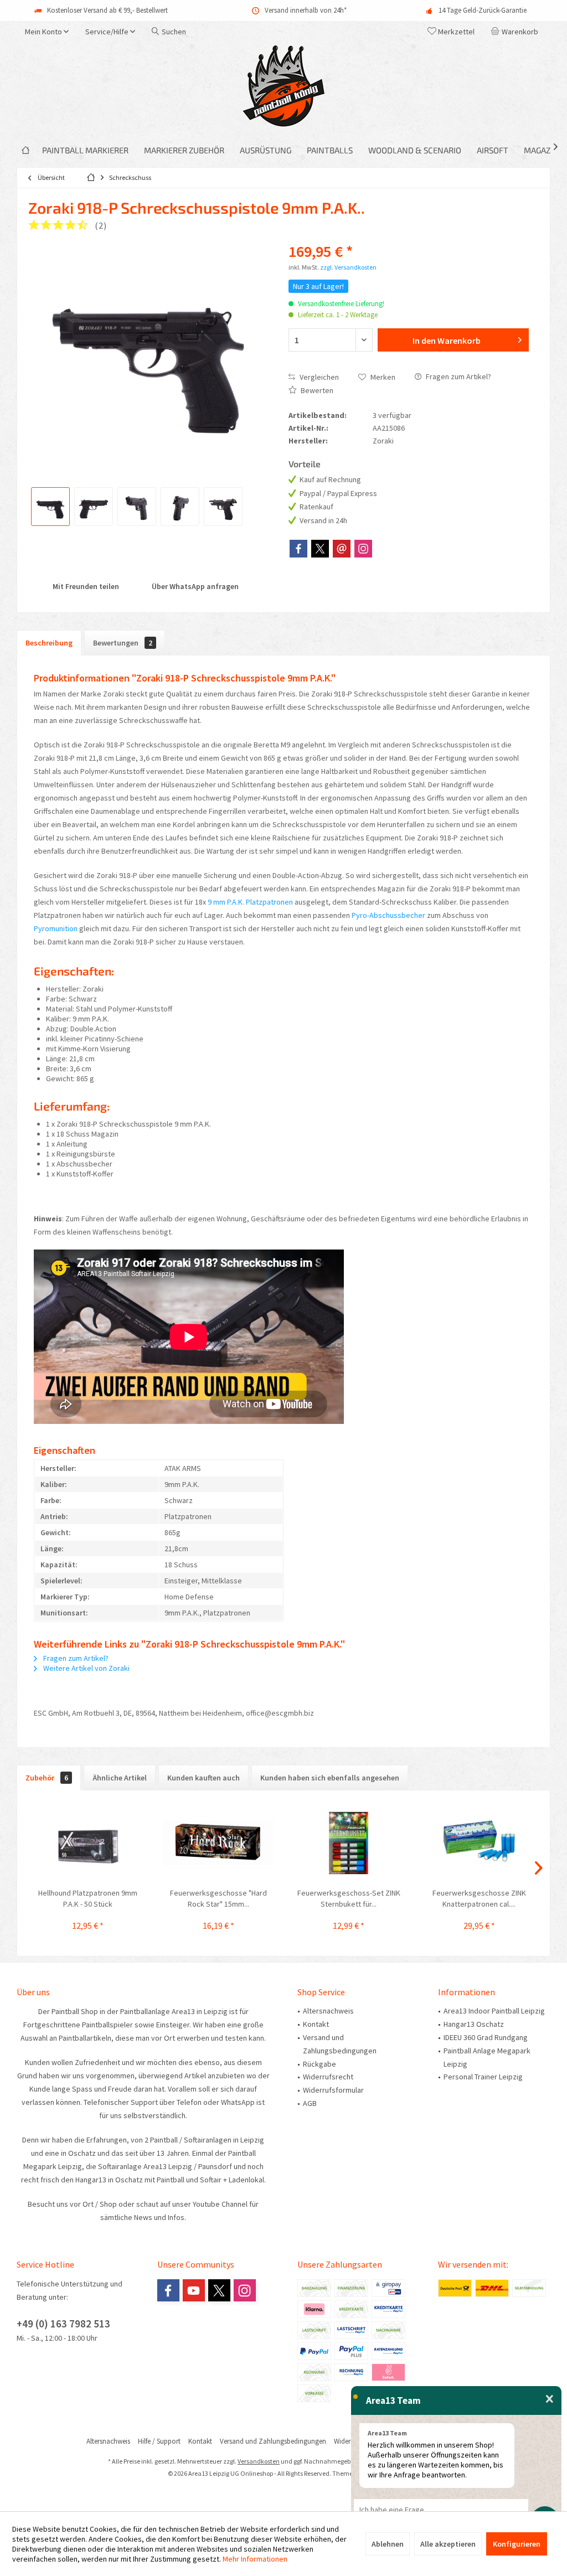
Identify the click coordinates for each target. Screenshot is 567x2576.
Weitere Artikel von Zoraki (86, 1668)
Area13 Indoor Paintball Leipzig (494, 2011)
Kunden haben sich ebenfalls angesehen (330, 1778)
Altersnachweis (328, 2011)
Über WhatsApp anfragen (194, 586)
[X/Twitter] (320, 549)
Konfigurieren (517, 2544)
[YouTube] (194, 2290)
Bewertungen (123, 643)
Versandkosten (259, 2461)
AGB (310, 2103)
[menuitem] (517, 32)
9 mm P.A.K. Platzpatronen (250, 902)
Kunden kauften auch (203, 1778)
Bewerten (316, 390)
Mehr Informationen (255, 2559)
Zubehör (47, 1778)
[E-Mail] (342, 549)
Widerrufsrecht (328, 2077)
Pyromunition (56, 928)
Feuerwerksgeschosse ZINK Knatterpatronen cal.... (479, 1898)
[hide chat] (550, 2399)
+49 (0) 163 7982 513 (63, 2324)
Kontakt (316, 2024)
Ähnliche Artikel (120, 1778)
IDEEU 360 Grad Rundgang (486, 2037)
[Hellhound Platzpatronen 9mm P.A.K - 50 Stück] (88, 1843)
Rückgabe (319, 2064)
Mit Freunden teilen (85, 586)
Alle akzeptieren (448, 2544)
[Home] (25, 150)
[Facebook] (298, 549)
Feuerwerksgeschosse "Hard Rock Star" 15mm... (218, 1898)
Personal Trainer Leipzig (483, 2077)
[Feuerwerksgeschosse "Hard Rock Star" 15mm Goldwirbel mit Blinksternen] (219, 1843)
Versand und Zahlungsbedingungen (340, 2044)
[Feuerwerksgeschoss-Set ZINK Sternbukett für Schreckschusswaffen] (349, 1843)
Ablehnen (388, 2544)
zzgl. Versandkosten (348, 267)
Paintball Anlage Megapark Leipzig (487, 2057)
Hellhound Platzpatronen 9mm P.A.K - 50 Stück (88, 1898)
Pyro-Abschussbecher (388, 915)
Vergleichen (318, 377)
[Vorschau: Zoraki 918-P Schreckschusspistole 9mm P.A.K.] (50, 507)
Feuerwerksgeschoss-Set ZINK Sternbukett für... (349, 1898)
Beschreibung (49, 643)
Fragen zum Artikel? (458, 376)
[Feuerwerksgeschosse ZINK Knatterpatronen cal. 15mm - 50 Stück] (480, 1843)
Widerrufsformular (333, 2090)
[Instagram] (363, 549)
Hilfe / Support (159, 2441)
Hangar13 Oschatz (474, 2024)
